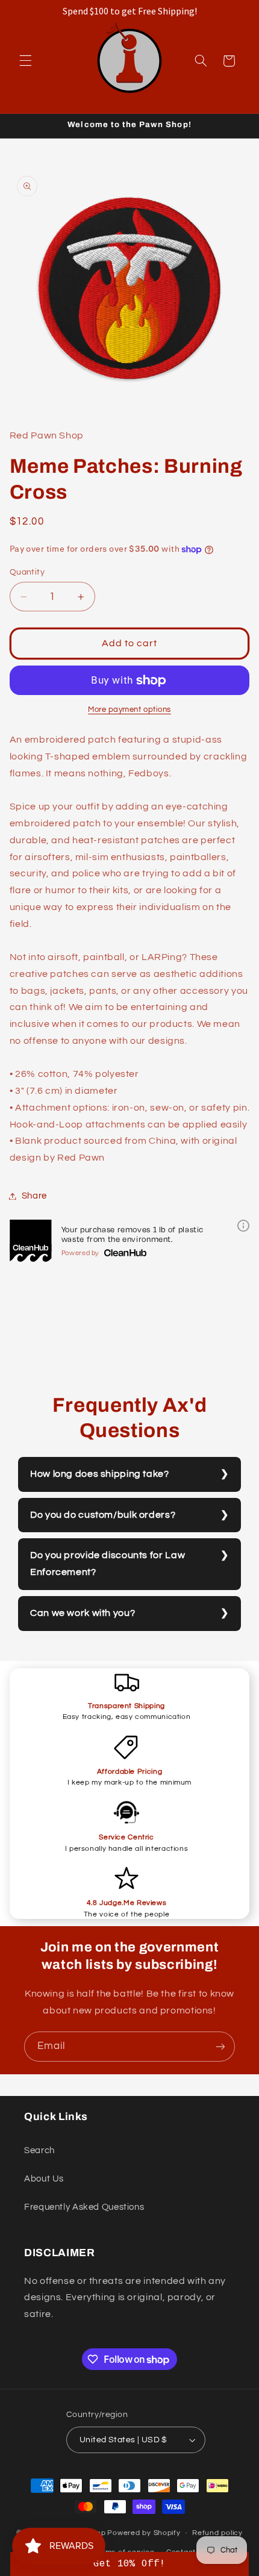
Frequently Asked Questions (84, 2207)
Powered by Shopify (144, 2533)
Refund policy (217, 2533)
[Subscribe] (220, 2046)
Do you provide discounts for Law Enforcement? (108, 1564)
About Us (44, 2179)
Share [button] (34, 1196)
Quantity (27, 572)
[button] (25, 61)
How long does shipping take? (100, 1474)
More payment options (129, 710)
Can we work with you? (83, 1613)
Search (39, 2150)
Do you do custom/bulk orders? (103, 1515)
